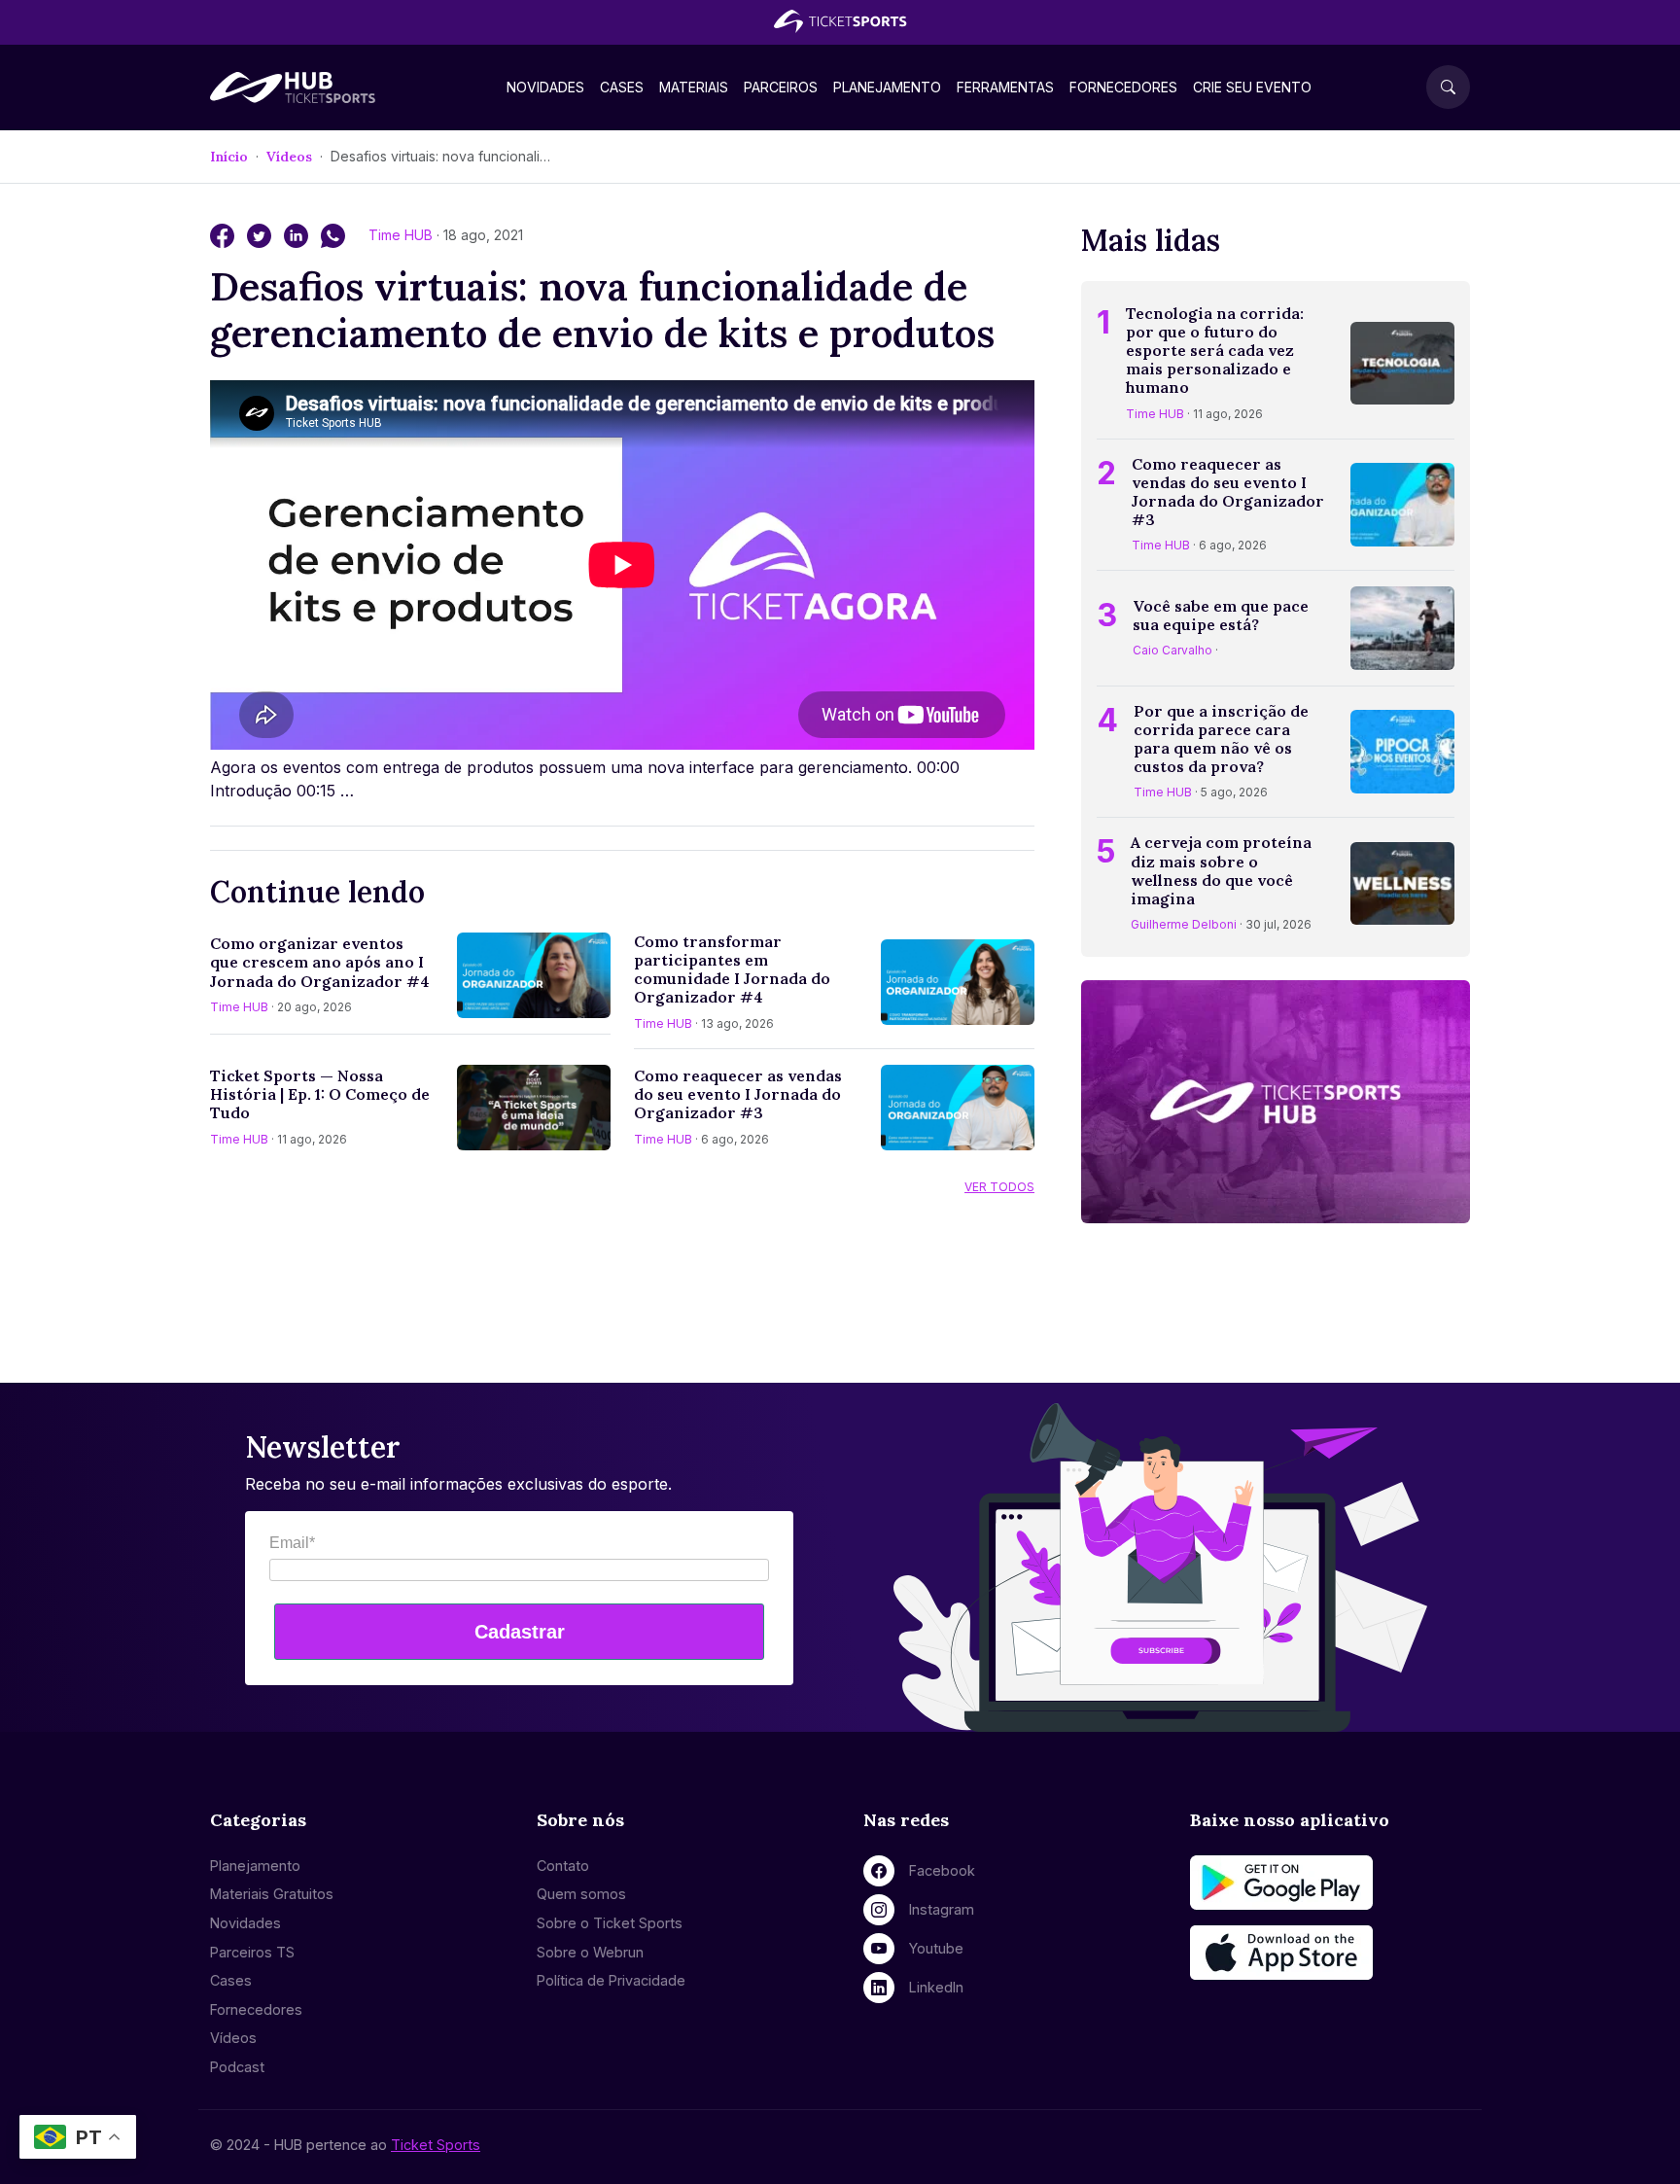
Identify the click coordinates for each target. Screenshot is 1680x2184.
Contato (563, 1866)
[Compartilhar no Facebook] (225, 234)
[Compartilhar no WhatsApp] (333, 234)
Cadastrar (520, 1632)
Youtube (936, 1948)
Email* (292, 1543)
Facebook (942, 1870)
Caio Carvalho (1172, 650)
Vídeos (289, 157)
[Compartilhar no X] (262, 234)
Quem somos (581, 1894)
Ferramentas (1005, 87)
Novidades (545, 87)
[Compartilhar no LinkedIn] (298, 234)
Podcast (237, 2067)
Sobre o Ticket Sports (610, 1923)
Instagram (942, 1909)
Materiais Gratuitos (272, 1894)
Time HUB (402, 235)
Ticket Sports (436, 2145)
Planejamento (887, 87)
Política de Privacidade (611, 1980)
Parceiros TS (252, 1952)
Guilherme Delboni (1184, 924)
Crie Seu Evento (1252, 87)
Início (229, 157)
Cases (622, 87)
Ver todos (999, 1187)
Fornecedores (1123, 87)
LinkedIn (936, 1987)
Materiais (694, 87)
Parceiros (781, 87)
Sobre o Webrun (590, 1952)
